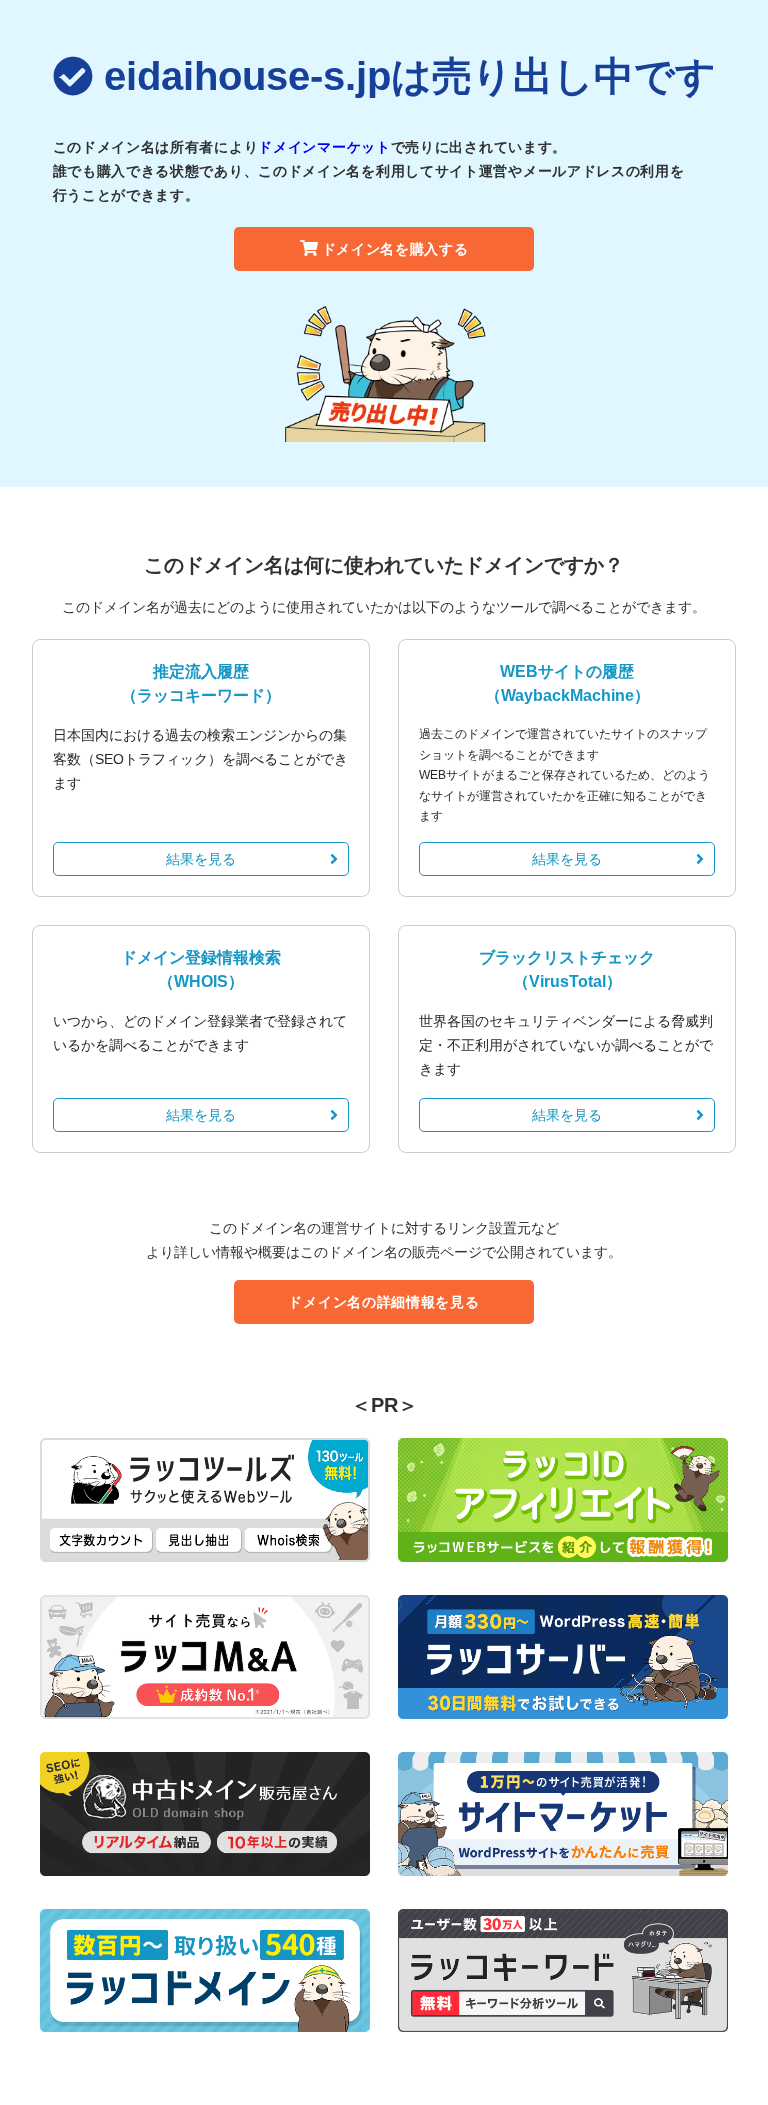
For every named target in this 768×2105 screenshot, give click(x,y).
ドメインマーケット (324, 147)
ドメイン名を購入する (395, 249)
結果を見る (201, 859)
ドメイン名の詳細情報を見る (383, 1302)
